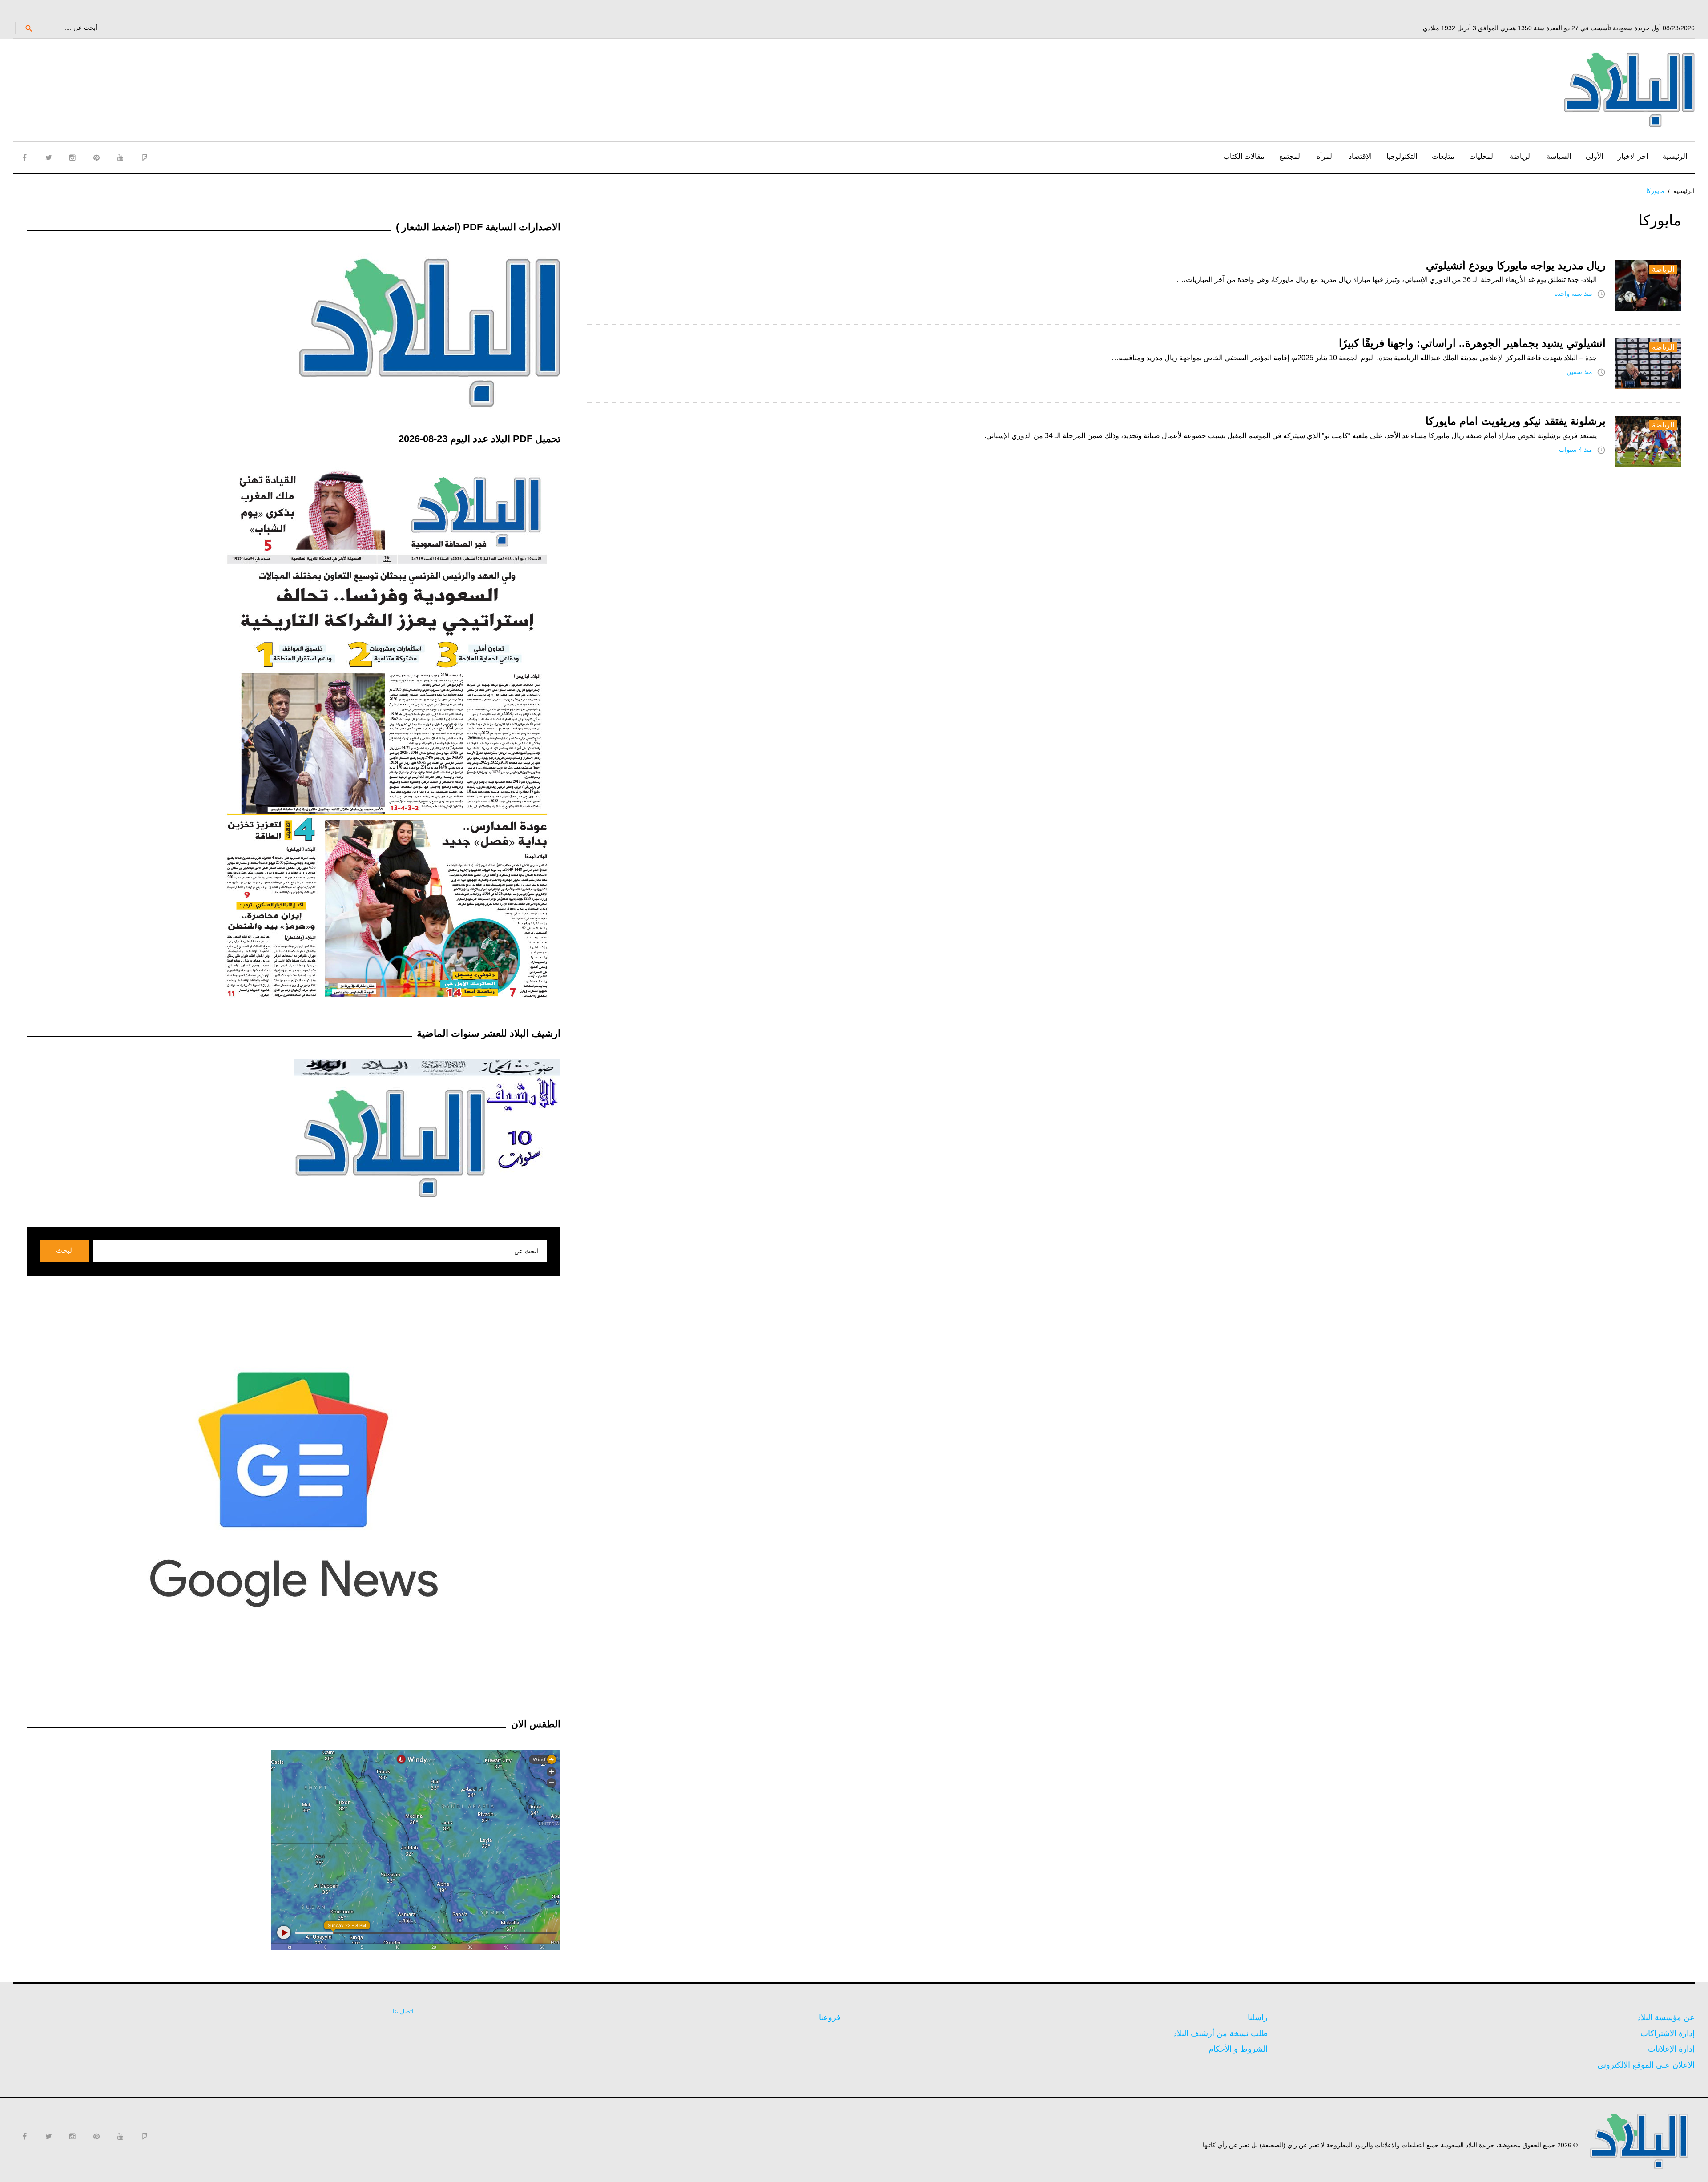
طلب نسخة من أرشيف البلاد (1221, 2033)
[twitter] (48, 157)
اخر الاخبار (1633, 156)
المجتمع (1291, 156)
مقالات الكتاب (1244, 156)
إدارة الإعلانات (1671, 2049)
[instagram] (73, 157)
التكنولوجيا (1402, 156)
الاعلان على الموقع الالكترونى (1646, 2065)
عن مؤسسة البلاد (1666, 2017)
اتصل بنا (403, 2011)
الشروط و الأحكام (1238, 2049)
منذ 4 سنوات (1576, 450)
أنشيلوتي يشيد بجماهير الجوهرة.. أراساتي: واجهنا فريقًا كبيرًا (1472, 343)
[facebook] (24, 157)
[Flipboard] (145, 157)
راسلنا (1258, 2017)
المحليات (1482, 156)
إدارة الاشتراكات (1668, 2033)
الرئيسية (1675, 156)
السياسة (1559, 156)
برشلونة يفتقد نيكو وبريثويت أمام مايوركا (1516, 421)
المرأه (1325, 156)
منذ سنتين (1579, 372)
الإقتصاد (1360, 156)
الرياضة (1521, 156)
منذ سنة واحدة (1573, 294)
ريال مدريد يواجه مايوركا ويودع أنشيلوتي (1516, 265)
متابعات (1443, 156)
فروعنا (830, 2017)
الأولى (1594, 156)
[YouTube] (121, 157)
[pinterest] (97, 157)
